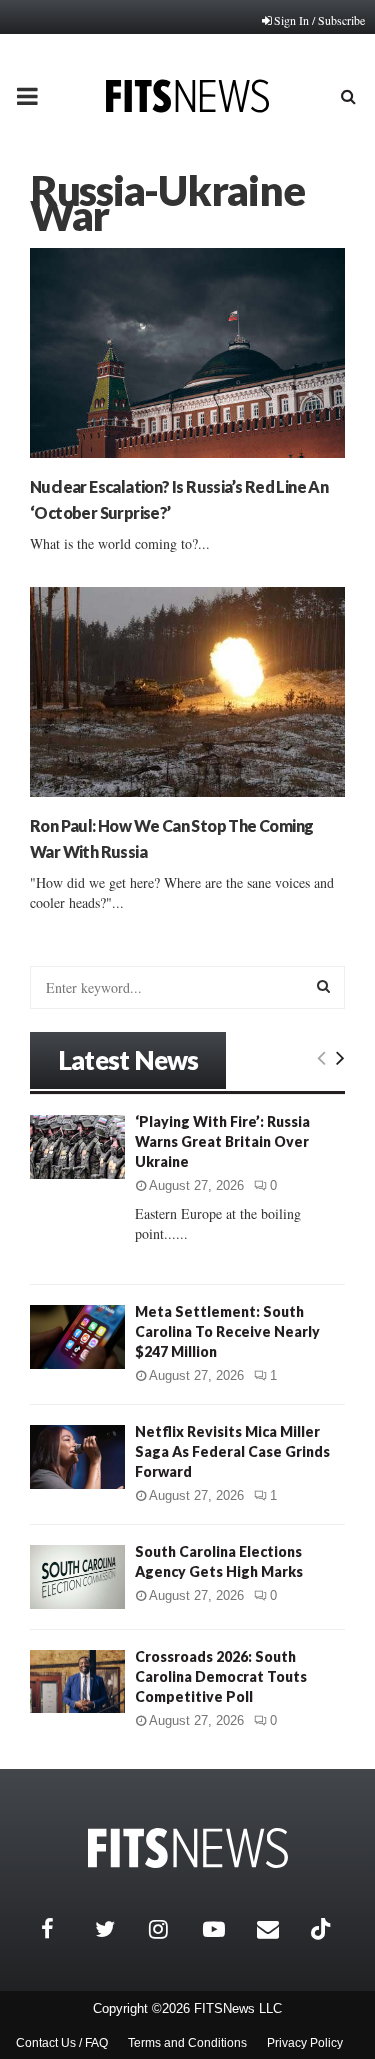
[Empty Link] (321, 1057)
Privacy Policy (305, 2043)
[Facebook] (63, 1929)
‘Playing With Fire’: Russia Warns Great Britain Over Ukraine (222, 1141)
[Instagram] (171, 1929)
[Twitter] (117, 1929)
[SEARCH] (323, 986)
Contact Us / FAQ (62, 2043)
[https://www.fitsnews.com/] (188, 1848)
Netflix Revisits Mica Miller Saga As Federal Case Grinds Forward (232, 1451)
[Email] (279, 1929)
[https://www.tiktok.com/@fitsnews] (323, 1929)
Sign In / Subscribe (319, 20)
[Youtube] (225, 1929)
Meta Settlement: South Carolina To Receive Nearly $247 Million (227, 1331)
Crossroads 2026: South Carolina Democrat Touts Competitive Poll (221, 1676)
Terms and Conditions (187, 2043)
